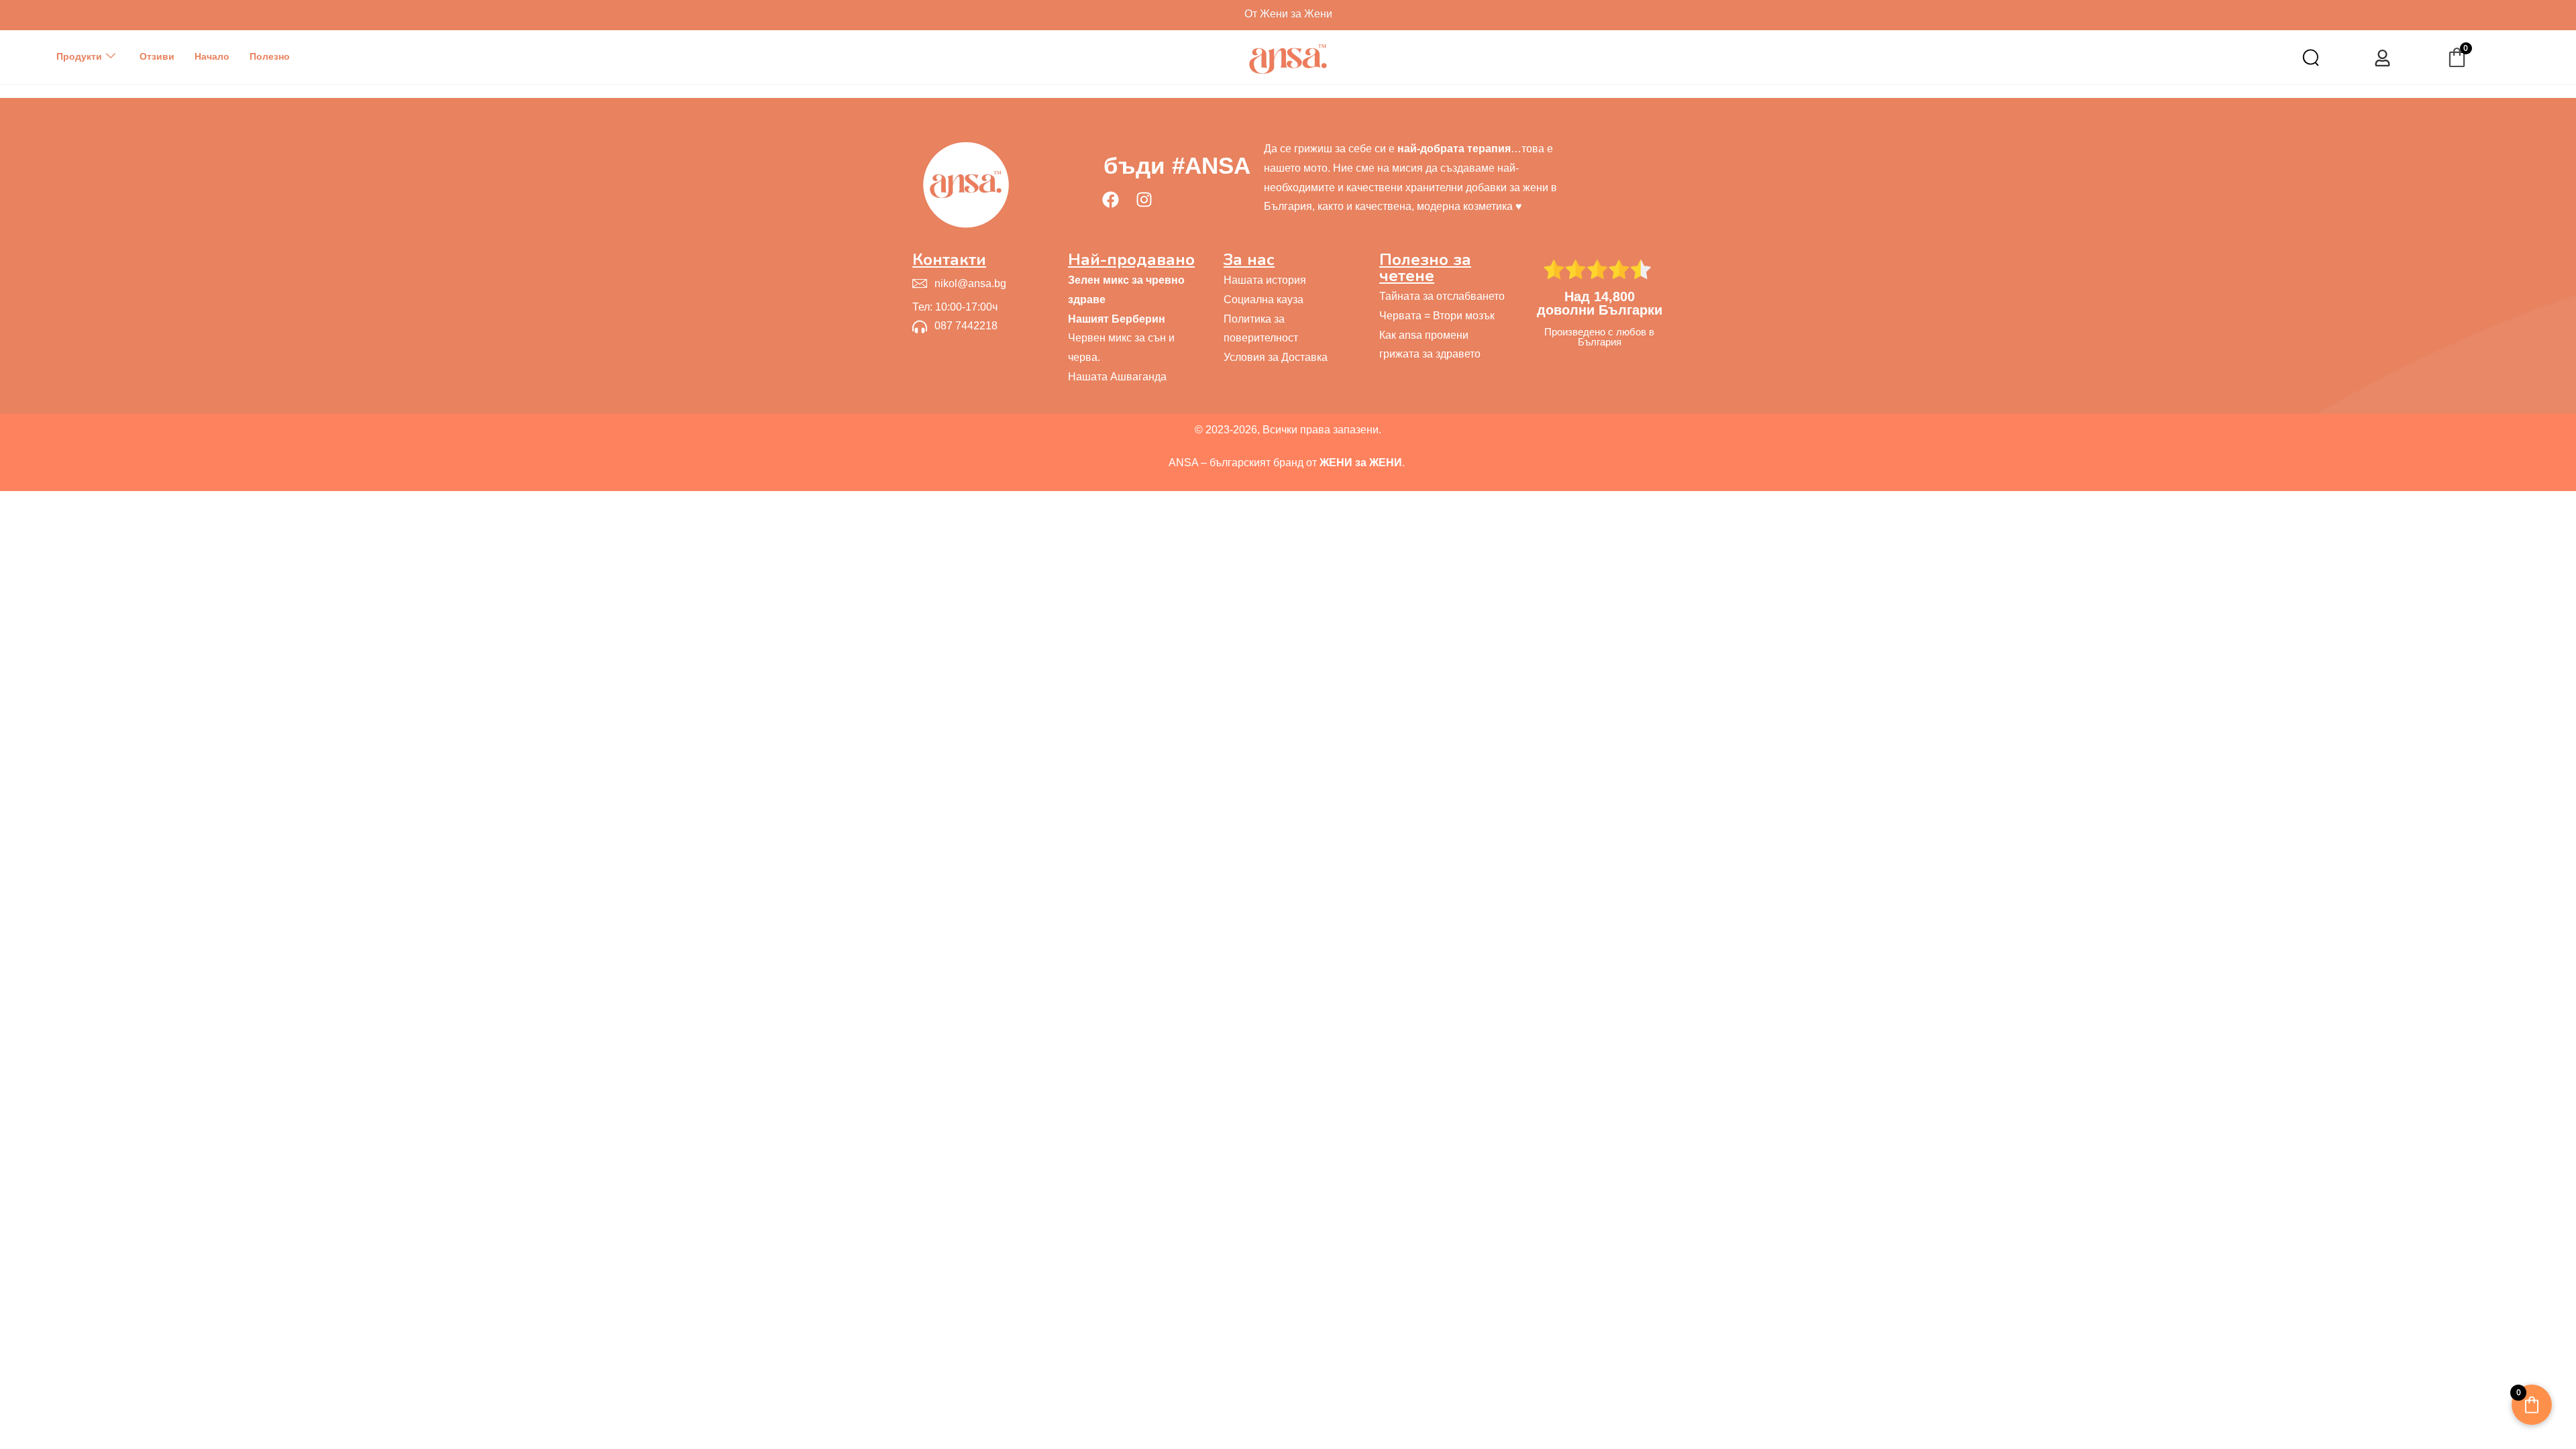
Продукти (79, 56)
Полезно (270, 56)
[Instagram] (1144, 199)
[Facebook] (1110, 199)
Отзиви (157, 56)
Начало (212, 56)
